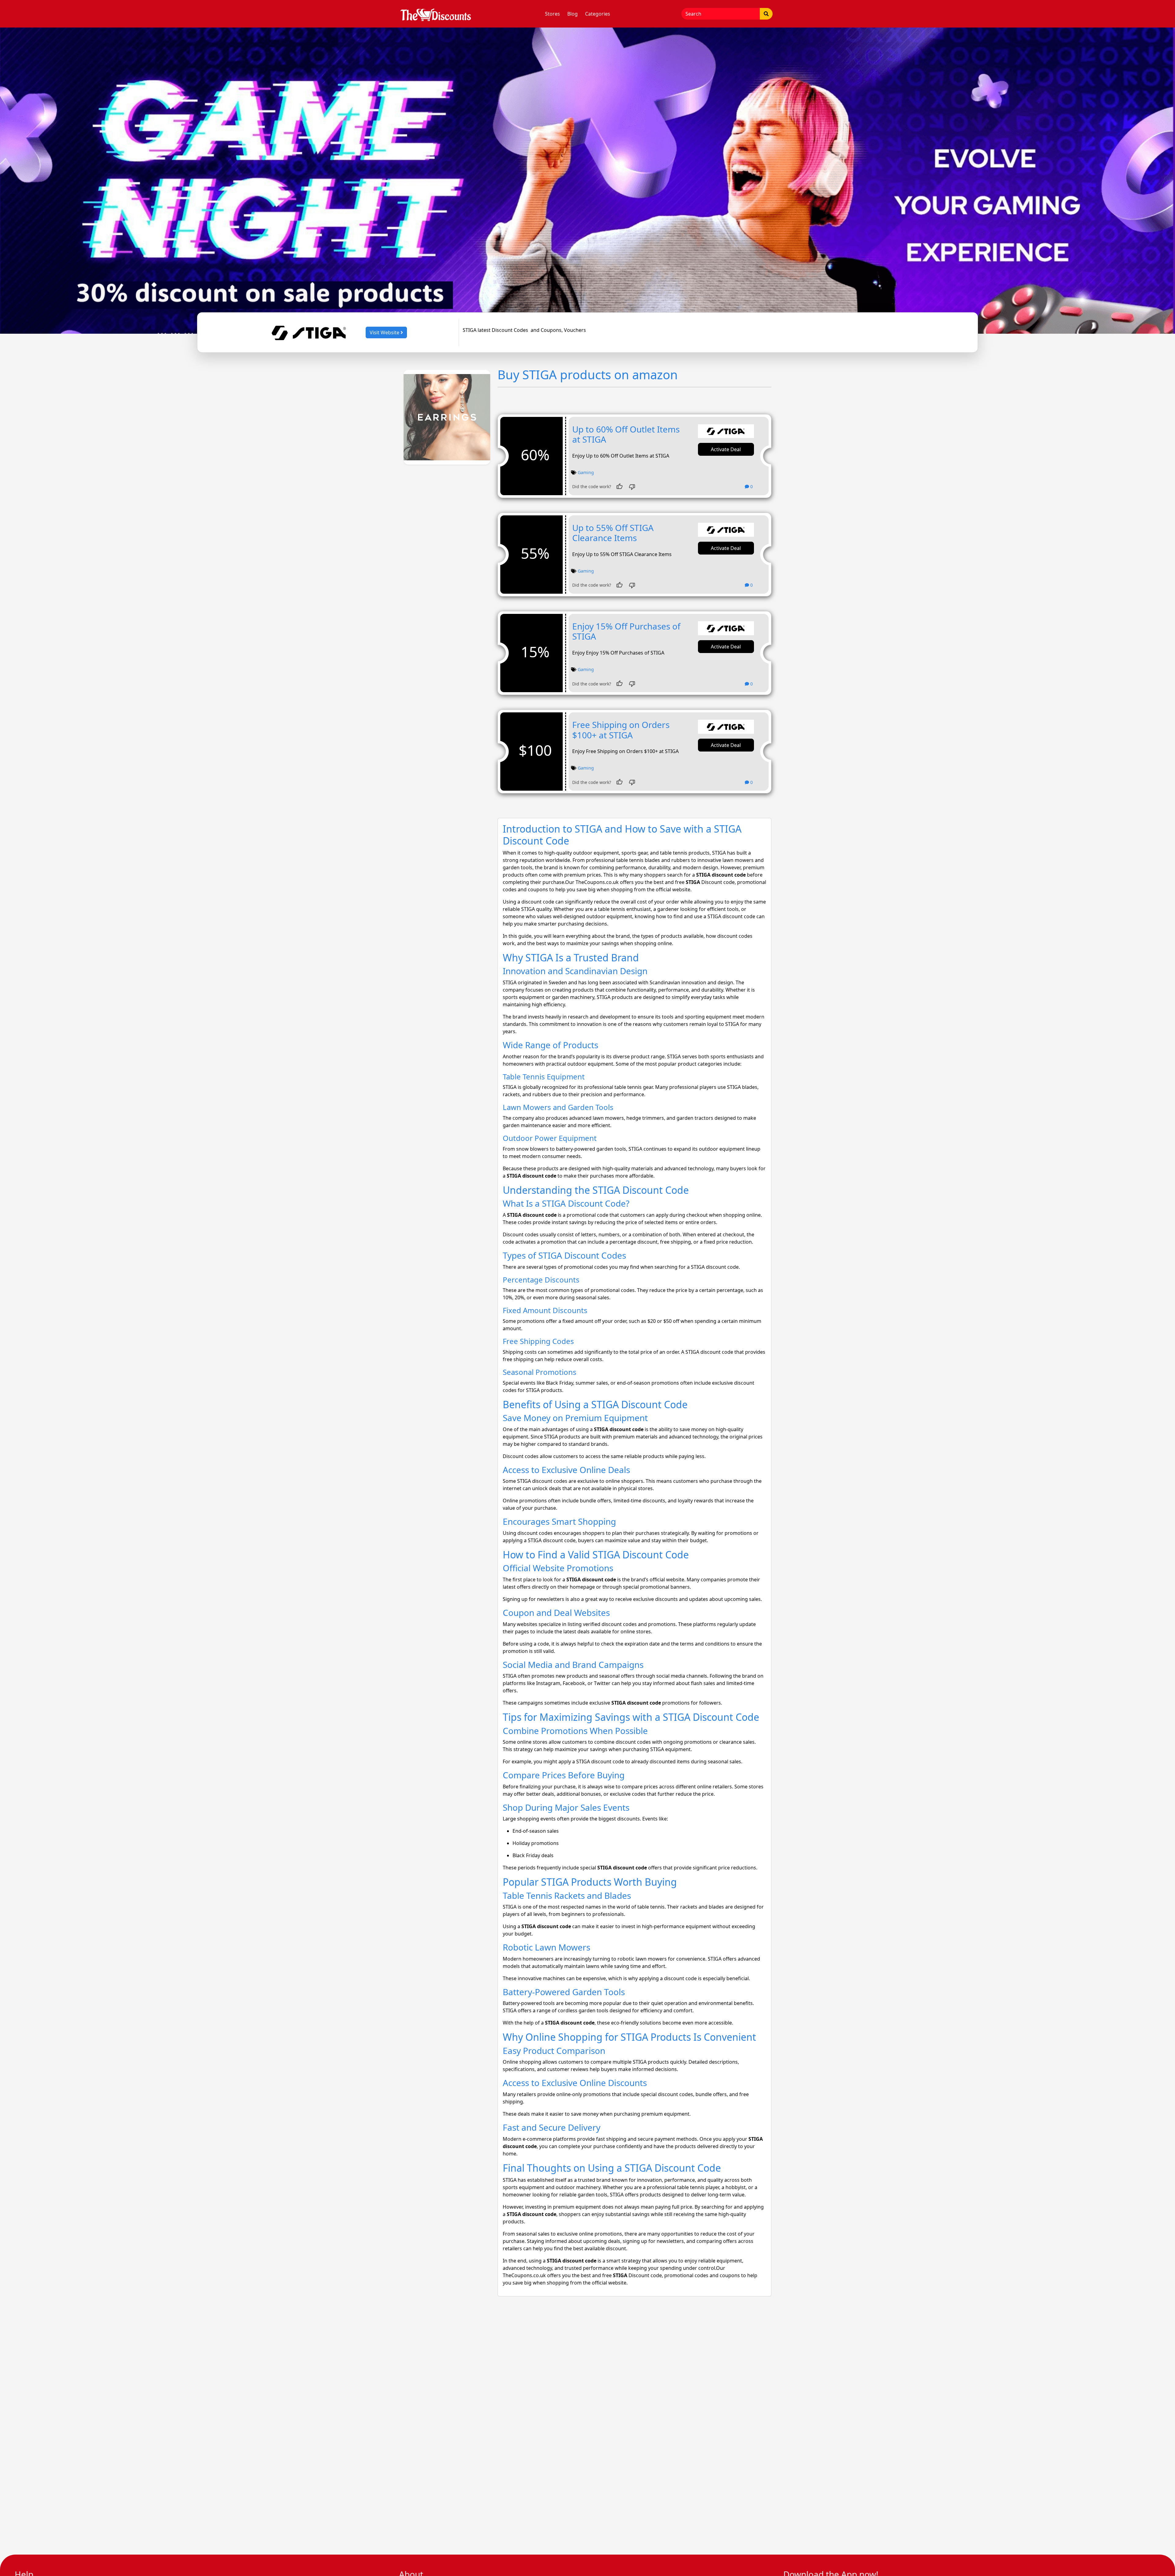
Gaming (586, 472)
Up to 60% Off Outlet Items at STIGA (626, 434)
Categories (598, 14)
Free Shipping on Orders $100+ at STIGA (621, 730)
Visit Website (385, 332)
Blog (573, 14)
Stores (552, 14)
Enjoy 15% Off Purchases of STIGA (626, 631)
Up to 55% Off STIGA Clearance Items (613, 533)
